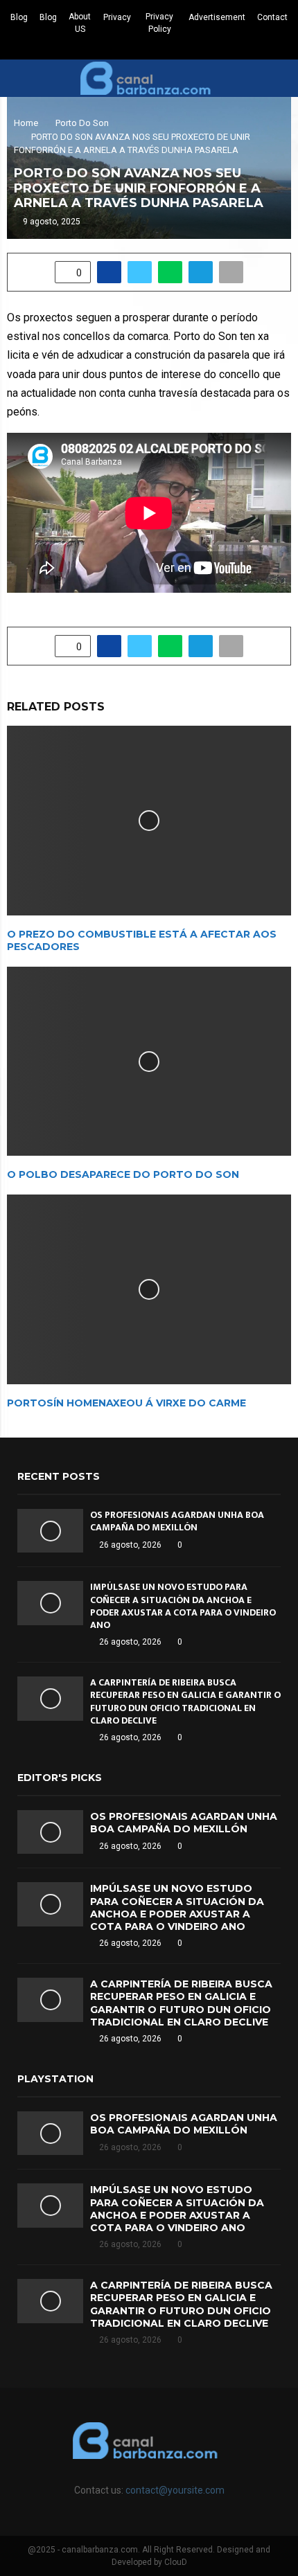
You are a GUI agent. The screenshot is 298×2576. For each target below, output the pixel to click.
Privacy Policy (159, 23)
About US (80, 23)
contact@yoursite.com (175, 2490)
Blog (19, 17)
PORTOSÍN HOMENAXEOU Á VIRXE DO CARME (126, 1403)
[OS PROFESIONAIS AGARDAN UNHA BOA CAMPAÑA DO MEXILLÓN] (50, 1531)
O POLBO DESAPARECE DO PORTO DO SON (123, 1174)
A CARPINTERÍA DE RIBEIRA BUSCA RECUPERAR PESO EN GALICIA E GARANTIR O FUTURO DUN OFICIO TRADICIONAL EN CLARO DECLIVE (185, 1701)
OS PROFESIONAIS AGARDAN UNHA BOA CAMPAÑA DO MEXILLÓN (177, 1521)
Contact (272, 17)
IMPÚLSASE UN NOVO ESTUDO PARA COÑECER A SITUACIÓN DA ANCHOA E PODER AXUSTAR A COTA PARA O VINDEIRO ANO (183, 1606)
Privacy (117, 17)
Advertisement (217, 17)
